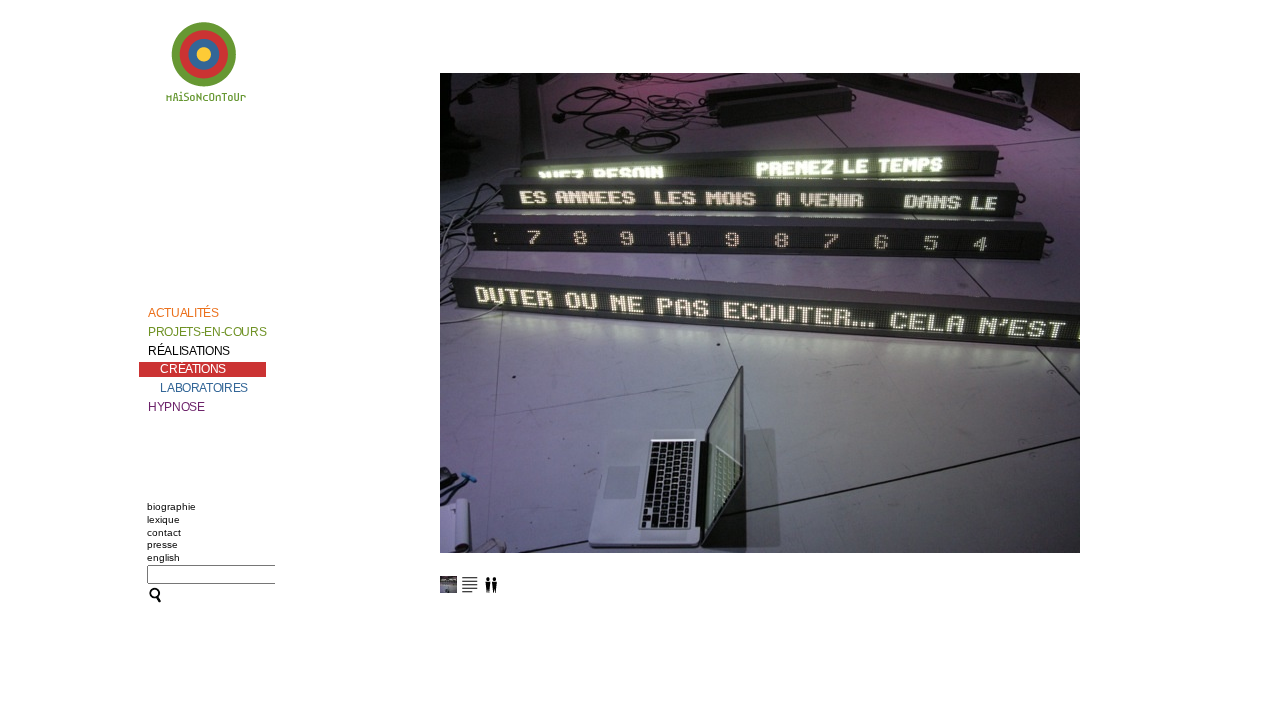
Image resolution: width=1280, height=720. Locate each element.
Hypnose (176, 407)
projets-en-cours (207, 332)
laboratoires (204, 388)
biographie (171, 506)
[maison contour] (207, 65)
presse (162, 544)
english (163, 557)
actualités (183, 313)
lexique (163, 519)
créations (193, 369)
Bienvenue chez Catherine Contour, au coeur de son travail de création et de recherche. (203, 158)
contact (164, 532)
